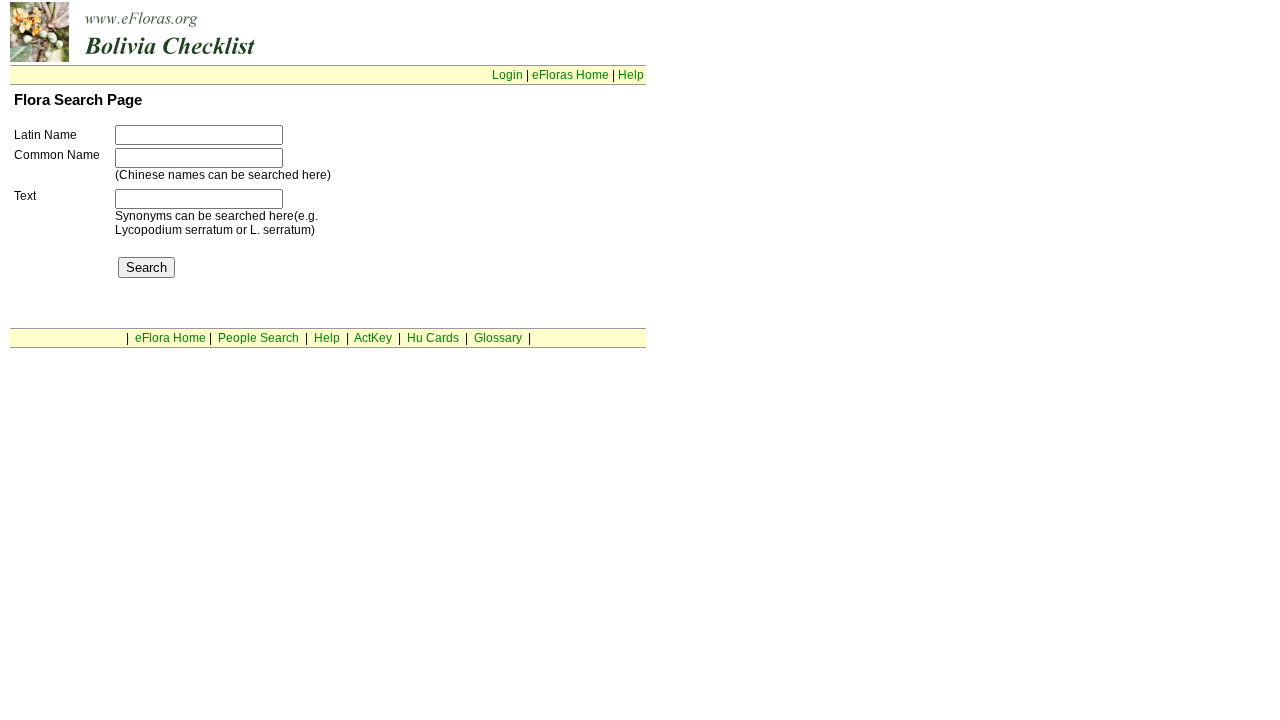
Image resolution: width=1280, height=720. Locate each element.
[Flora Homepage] (197, 58)
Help (631, 75)
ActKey (373, 338)
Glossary (498, 338)
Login (507, 75)
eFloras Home (570, 75)
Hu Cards (433, 338)
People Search (258, 338)
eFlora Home (170, 338)
